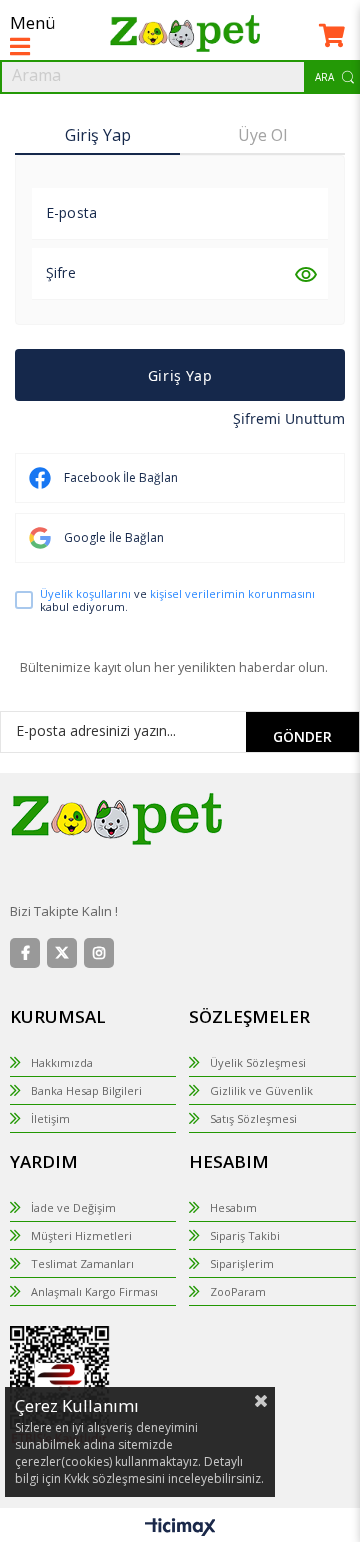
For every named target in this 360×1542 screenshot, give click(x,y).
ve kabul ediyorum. (177, 600)
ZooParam (238, 1291)
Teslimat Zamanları (82, 1263)
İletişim (50, 1118)
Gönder (302, 736)
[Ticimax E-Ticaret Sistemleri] (180, 1528)
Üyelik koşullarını (85, 593)
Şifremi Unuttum (289, 418)
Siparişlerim (242, 1263)
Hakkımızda (62, 1062)
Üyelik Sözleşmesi (258, 1062)
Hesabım (233, 1207)
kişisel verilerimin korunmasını (232, 593)
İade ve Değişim (73, 1207)
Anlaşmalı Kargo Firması (94, 1291)
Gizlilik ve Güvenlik (261, 1090)
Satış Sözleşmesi (253, 1118)
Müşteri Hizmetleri (81, 1235)
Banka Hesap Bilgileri (86, 1090)
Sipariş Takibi (245, 1235)
